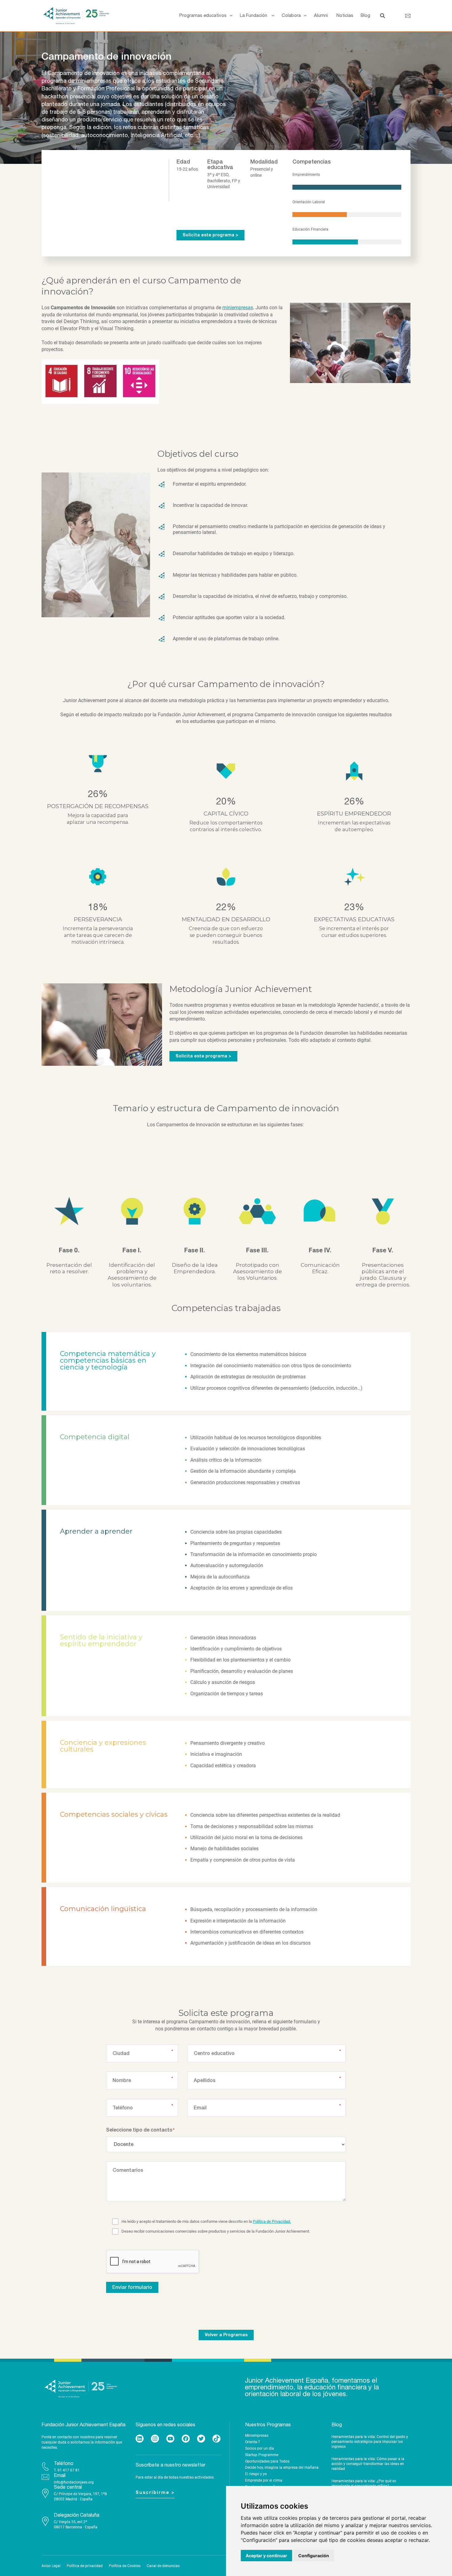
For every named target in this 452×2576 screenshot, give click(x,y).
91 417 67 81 (69, 2470)
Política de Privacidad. (272, 2221)
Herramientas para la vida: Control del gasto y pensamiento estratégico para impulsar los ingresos (370, 2442)
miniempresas (238, 308)
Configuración (314, 2556)
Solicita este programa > (210, 235)
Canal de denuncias (163, 2566)
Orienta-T (253, 2442)
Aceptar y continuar (266, 2556)
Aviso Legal (51, 2566)
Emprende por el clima (264, 2480)
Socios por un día (260, 2448)
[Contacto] (408, 16)
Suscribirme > (155, 2493)
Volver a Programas (226, 2335)
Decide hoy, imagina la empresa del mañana (282, 2467)
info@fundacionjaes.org (74, 2482)
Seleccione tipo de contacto (139, 2130)
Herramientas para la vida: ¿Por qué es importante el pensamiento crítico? (364, 2483)
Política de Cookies (125, 2566)
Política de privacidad (85, 2566)
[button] (230, 16)
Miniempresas (257, 2436)
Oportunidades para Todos (267, 2461)
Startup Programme (262, 2455)
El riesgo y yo (256, 2474)
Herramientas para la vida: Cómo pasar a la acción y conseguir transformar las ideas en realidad (368, 2464)
